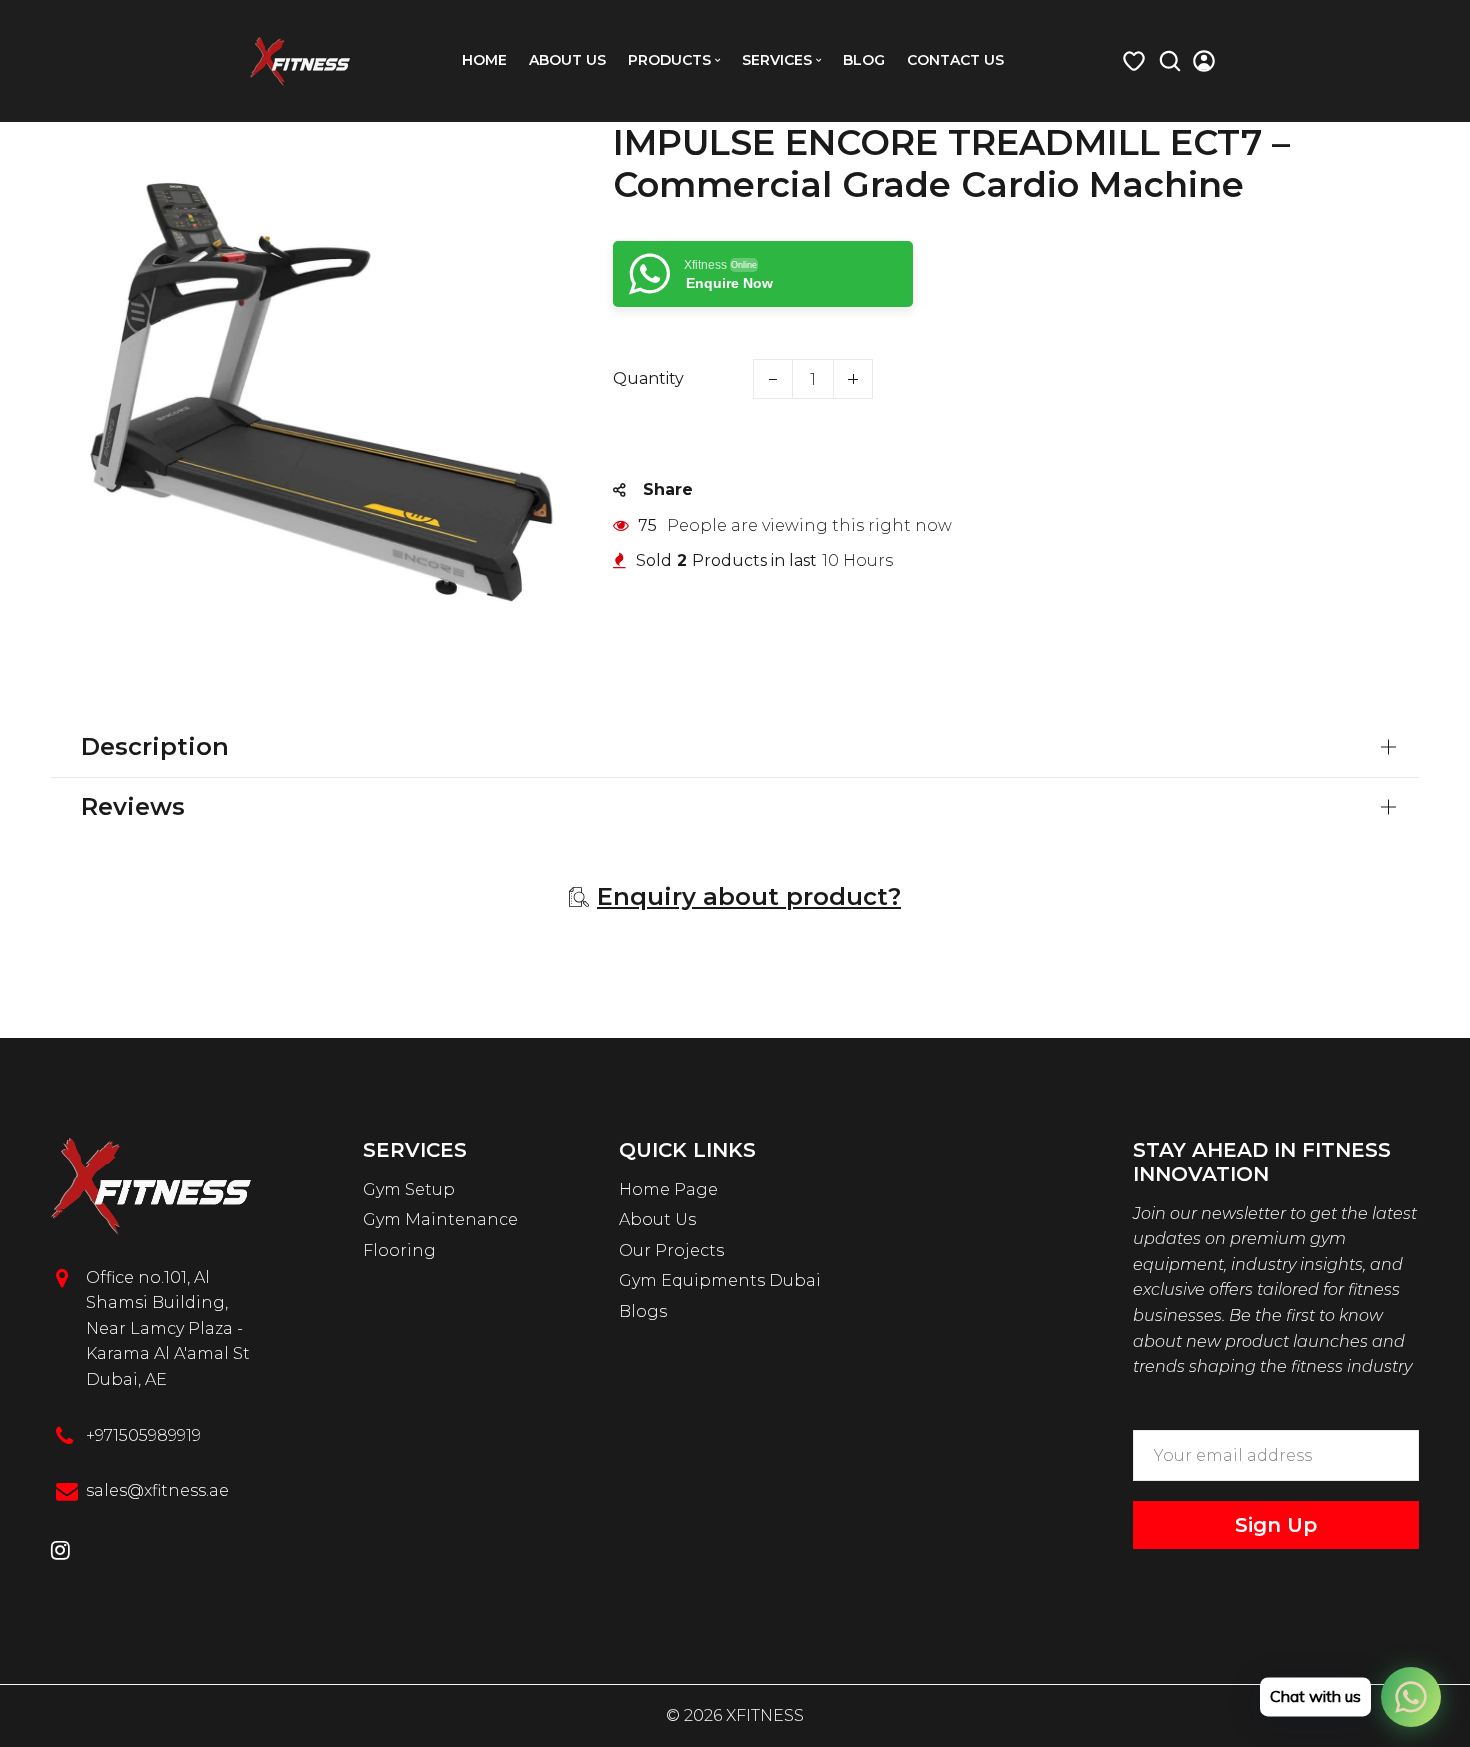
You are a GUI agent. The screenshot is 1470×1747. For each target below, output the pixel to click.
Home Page (668, 1189)
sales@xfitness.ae (157, 1490)
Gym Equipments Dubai (720, 1280)
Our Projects (671, 1250)
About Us (657, 1219)
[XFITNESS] (300, 59)
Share (668, 489)
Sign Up (1276, 1525)
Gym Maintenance (440, 1219)
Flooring (399, 1250)
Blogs (643, 1311)
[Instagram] (60, 1552)
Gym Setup (409, 1189)
